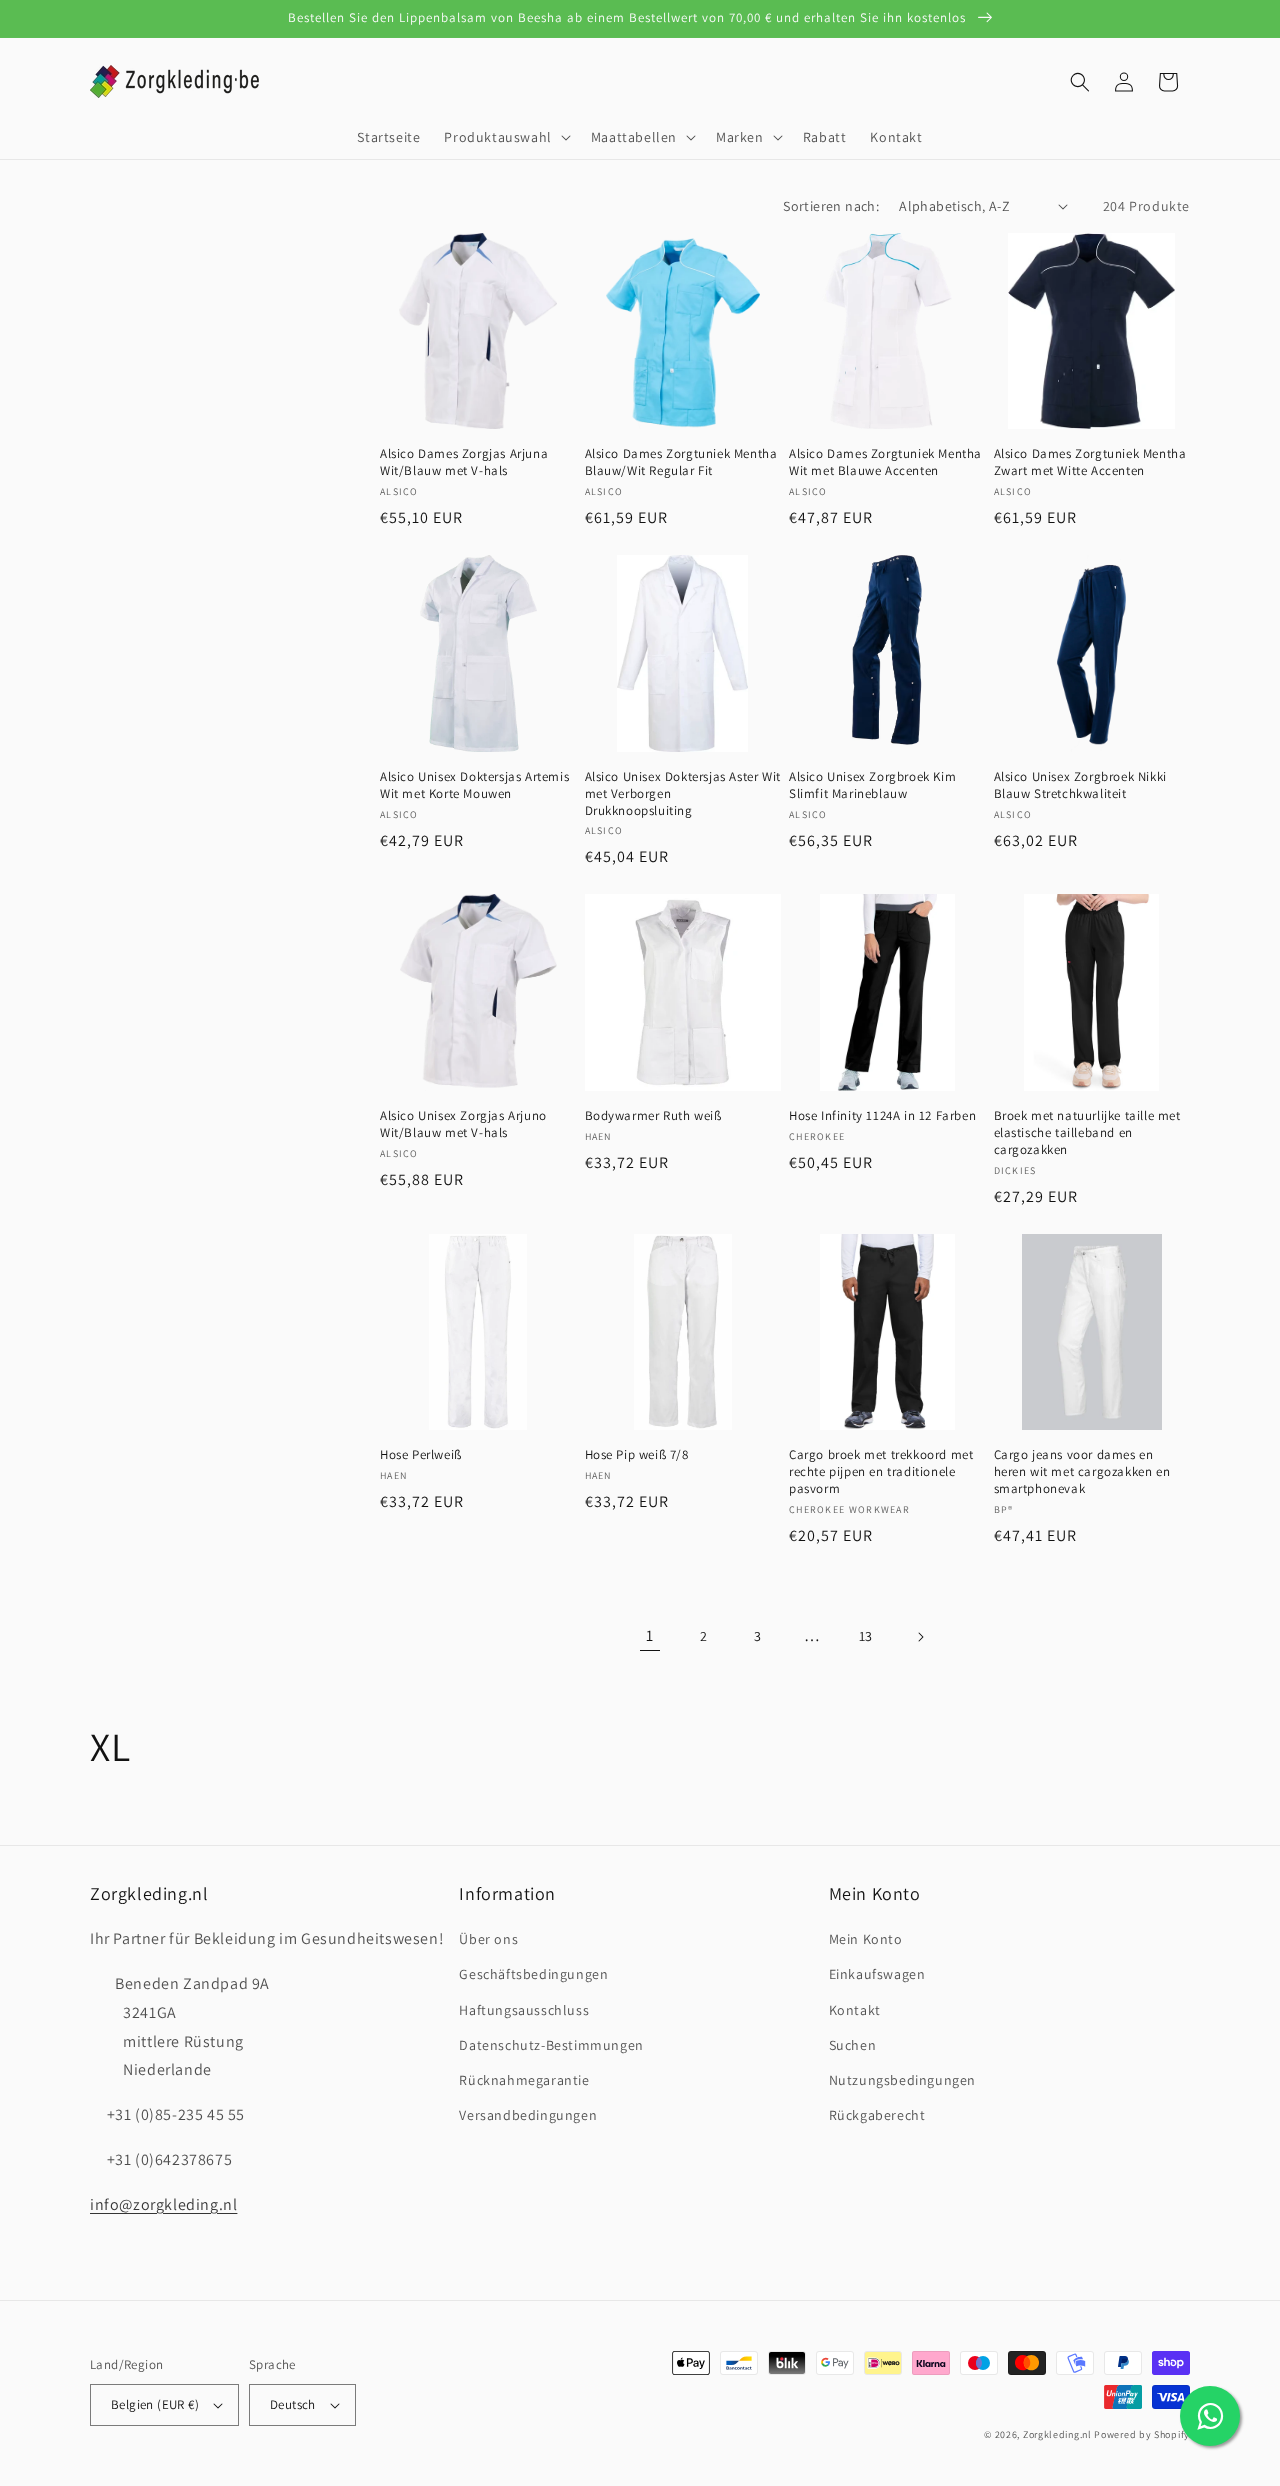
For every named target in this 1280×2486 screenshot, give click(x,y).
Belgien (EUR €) (155, 2404)
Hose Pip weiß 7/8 (637, 1455)
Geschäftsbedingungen (533, 1974)
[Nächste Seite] (920, 1637)
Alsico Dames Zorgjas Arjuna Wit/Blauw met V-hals (464, 462)
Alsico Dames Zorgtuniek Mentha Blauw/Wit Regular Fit (681, 462)
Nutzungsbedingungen (902, 2080)
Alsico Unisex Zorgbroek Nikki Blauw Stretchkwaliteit (1080, 785)
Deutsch (293, 2404)
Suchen (853, 2045)
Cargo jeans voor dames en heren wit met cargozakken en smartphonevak (1082, 1472)
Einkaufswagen (877, 1974)
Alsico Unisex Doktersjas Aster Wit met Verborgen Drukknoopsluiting (683, 794)
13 (866, 1636)
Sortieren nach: (831, 206)
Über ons (488, 1939)
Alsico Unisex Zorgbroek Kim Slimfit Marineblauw (872, 785)
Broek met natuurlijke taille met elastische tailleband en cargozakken (1087, 1133)
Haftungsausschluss (524, 2010)
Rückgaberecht (877, 2115)
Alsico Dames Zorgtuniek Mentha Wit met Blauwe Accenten (885, 462)
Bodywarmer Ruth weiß (653, 1116)
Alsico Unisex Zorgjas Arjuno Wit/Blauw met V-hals (463, 1124)
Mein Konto (866, 1939)
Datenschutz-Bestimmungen (551, 2045)
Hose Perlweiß (421, 1455)
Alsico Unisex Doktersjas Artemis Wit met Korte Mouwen (474, 785)
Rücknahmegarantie (524, 2080)
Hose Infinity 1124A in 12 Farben (882, 1116)
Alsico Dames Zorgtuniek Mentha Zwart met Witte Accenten (1090, 462)
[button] (505, 137)
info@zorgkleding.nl (163, 2204)
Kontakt (855, 2010)
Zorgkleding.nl (1057, 2434)
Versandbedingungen (528, 2115)
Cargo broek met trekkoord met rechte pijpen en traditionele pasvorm (881, 1472)
